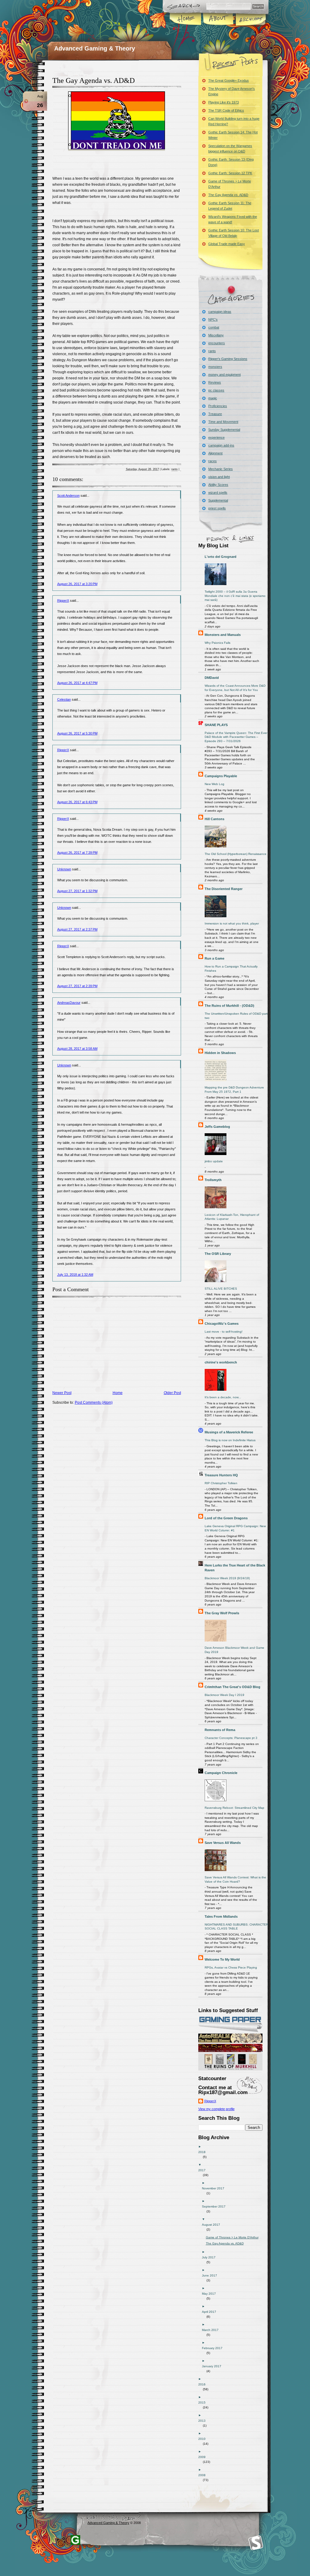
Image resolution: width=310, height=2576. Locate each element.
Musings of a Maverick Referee (229, 1432)
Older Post (172, 1393)
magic (213, 398)
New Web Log (214, 784)
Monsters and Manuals (223, 635)
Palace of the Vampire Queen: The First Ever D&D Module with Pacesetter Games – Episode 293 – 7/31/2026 (236, 737)
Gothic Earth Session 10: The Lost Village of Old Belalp (234, 233)
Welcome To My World (222, 1959)
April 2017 (211, 2312)
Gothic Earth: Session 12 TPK (230, 173)
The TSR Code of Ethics (226, 110)
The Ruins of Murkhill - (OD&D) (229, 1006)
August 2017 (213, 2225)
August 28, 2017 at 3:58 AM (77, 1049)
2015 (204, 2403)
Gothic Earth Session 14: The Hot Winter (233, 135)
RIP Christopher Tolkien (221, 1483)
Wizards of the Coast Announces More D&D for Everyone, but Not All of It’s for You (235, 688)
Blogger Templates (75, 2540)
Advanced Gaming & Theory (95, 48)
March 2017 (213, 2330)
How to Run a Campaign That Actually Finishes (231, 969)
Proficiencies (218, 406)
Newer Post (62, 1393)
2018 (204, 2152)
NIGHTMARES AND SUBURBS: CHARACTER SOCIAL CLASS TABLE (236, 1927)
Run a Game (214, 958)
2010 (204, 2439)
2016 (204, 2384)
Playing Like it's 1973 (224, 102)
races (213, 461)
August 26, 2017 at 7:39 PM (77, 853)
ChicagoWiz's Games (222, 1324)
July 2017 (211, 2257)
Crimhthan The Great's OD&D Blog (232, 1687)
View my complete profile (216, 2109)
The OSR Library (218, 1254)
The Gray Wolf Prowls (222, 1613)
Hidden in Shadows (220, 1053)
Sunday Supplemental (224, 430)
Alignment (215, 453)
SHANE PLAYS (216, 725)
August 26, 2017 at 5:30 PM (77, 733)
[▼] (235, 2165)
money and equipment (224, 375)
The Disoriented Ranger (224, 889)
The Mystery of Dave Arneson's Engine (232, 91)
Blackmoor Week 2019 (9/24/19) (227, 1578)
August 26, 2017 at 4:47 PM (77, 683)
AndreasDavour (69, 1003)
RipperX (63, 601)
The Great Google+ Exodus (229, 80)
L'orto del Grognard (221, 557)
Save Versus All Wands (223, 1843)
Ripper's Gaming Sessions (228, 359)
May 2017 (211, 2294)
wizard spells (218, 493)
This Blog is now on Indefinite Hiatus (230, 1440)
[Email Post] (181, 469)
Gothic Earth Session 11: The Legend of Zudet (230, 206)
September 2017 (216, 2206)
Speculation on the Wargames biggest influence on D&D (230, 149)
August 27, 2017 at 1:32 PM (77, 891)
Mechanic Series (221, 469)
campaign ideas (220, 312)
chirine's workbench (221, 1362)
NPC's (213, 319)
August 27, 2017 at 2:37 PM (77, 929)
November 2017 (215, 2188)
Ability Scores (218, 485)
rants (175, 469)
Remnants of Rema (220, 1730)
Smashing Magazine (256, 2543)
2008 (204, 2475)
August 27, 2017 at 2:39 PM (77, 986)
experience (216, 437)
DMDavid (212, 678)
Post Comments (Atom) (94, 1403)
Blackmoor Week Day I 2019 (224, 1695)
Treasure (215, 414)
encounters (217, 343)
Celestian (64, 699)
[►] (235, 2147)
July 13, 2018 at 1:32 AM (75, 1275)
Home (186, 19)
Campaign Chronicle (221, 1773)
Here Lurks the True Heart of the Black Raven (235, 1568)
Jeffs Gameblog (217, 1127)
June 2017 (212, 2275)
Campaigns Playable (221, 776)
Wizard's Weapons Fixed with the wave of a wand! (233, 219)
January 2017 (214, 2366)
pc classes (216, 390)
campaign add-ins (221, 445)
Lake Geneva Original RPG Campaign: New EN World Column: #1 (235, 1528)
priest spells (217, 508)
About (218, 19)
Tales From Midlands (221, 1916)
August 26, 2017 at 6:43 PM (77, 802)
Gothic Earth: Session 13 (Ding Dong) (231, 162)
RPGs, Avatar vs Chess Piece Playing (231, 1967)
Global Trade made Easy (227, 244)
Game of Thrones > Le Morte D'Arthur (230, 184)
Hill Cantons (214, 819)
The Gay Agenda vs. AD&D (94, 80)
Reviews (215, 382)
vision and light (219, 477)
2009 (204, 2457)
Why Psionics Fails (218, 643)
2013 (204, 2421)
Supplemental (218, 500)
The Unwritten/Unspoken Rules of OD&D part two (236, 1016)
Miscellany (216, 335)
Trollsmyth (213, 1180)
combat (214, 327)
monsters (215, 367)
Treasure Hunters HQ (221, 1475)
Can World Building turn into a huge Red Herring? (234, 121)
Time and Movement (223, 422)
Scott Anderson (68, 496)
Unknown (64, 869)
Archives (250, 19)
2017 (204, 2170)
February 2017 (214, 2348)
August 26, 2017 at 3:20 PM (77, 584)
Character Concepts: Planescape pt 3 (231, 1738)
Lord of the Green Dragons (226, 1518)
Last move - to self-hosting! (224, 1332)
